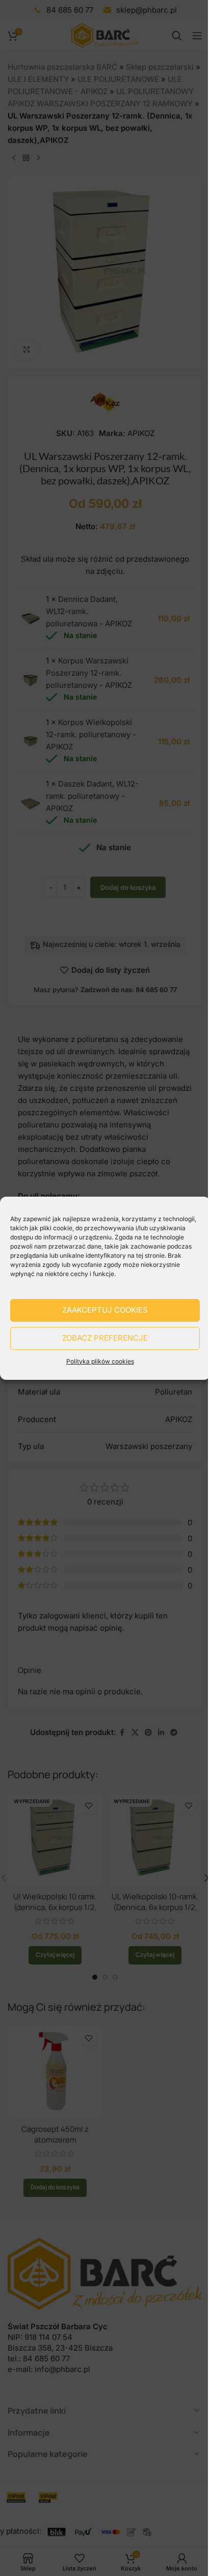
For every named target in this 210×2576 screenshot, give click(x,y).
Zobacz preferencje (105, 1338)
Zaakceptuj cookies (105, 1310)
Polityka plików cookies (100, 1361)
